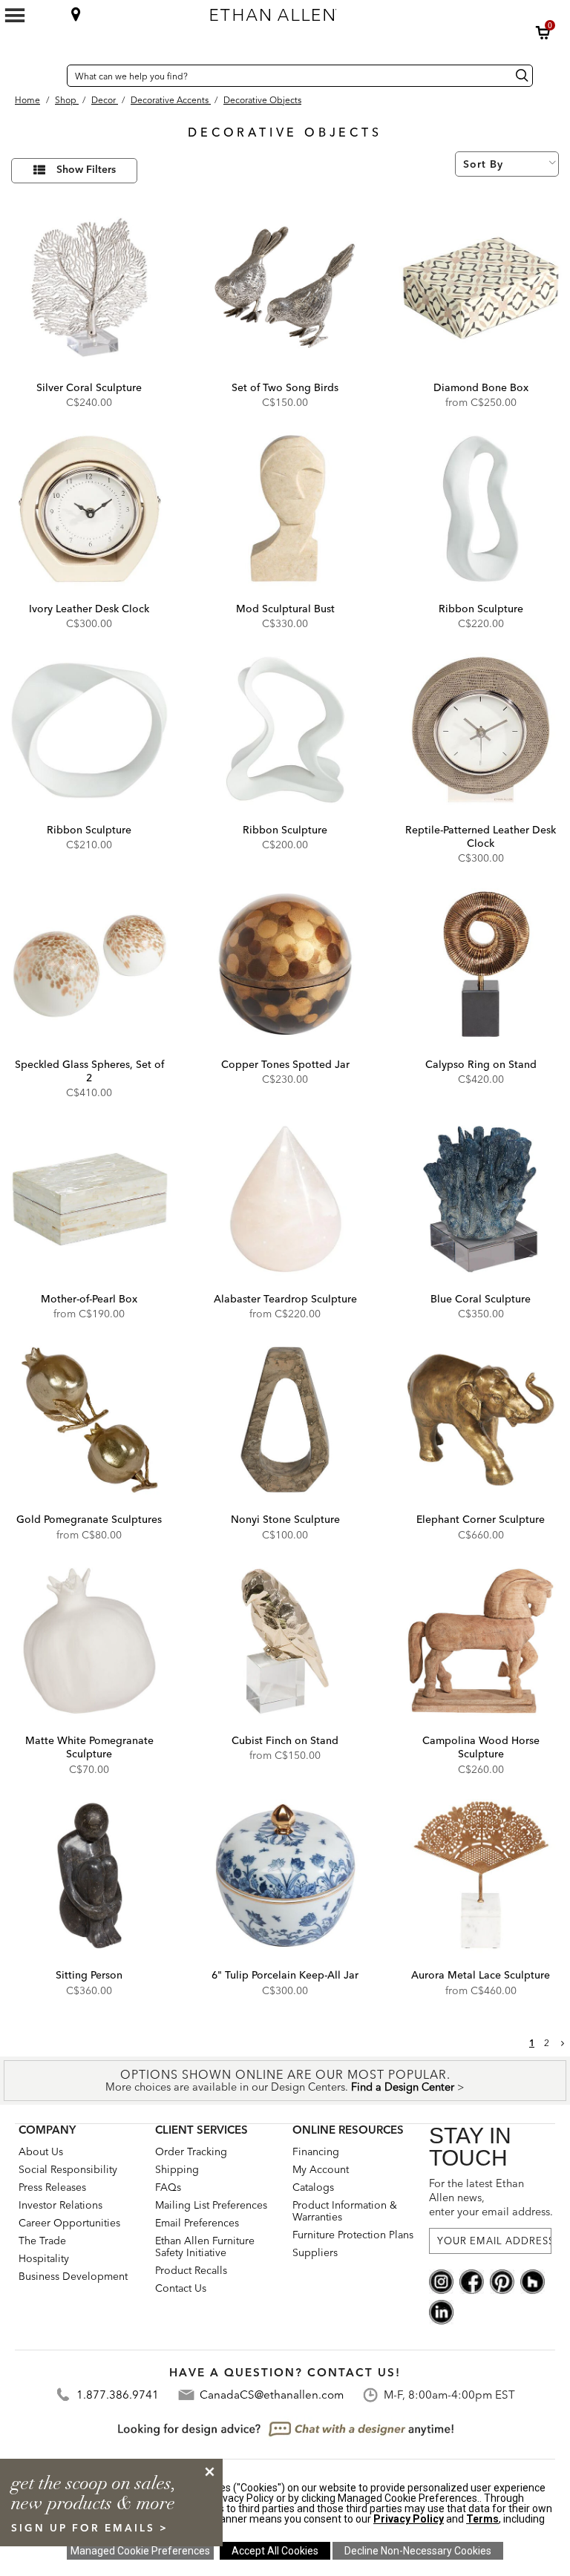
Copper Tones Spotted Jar (285, 1064)
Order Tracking (191, 2151)
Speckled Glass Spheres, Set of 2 (89, 1071)
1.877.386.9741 (118, 2395)
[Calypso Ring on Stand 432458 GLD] (481, 964)
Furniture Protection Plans (353, 2235)
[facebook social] (472, 2281)
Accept (275, 2551)
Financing (316, 2151)
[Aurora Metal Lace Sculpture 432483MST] (481, 1876)
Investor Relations (60, 2205)
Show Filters (86, 170)
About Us (41, 2151)
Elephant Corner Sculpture (481, 1519)
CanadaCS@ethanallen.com (272, 2395)
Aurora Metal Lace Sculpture (481, 1975)
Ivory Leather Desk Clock (89, 609)
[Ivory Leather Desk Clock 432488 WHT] (89, 509)
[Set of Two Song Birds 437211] (285, 288)
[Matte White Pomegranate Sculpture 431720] (89, 1641)
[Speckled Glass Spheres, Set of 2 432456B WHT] (89, 964)
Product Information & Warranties (345, 2211)
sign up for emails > (90, 2528)
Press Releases (52, 2187)
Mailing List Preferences (211, 2205)
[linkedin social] (441, 2311)
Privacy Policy (409, 2519)
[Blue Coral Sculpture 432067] (481, 1199)
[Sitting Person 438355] (89, 1876)
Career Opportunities (69, 2223)
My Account (321, 2169)
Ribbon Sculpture (481, 609)
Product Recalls (191, 2270)
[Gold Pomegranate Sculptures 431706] (89, 1420)
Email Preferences (197, 2223)
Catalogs (313, 2187)
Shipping (177, 2169)
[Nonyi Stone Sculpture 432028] (285, 1420)
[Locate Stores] (76, 14)
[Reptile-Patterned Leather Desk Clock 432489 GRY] (481, 730)
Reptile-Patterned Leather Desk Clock (481, 836)
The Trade (42, 2241)
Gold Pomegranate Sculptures (89, 1519)
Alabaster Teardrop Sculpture (285, 1299)
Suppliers (315, 2252)
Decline (418, 2551)
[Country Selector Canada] (52, 76)
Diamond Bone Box (481, 387)
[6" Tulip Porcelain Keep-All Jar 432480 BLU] (285, 1876)
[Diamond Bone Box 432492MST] (481, 288)
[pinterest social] (502, 2281)
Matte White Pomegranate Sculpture (89, 1747)
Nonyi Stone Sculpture (285, 1519)
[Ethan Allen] (338, 11)
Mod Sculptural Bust (285, 609)
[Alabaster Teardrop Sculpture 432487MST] (285, 1199)
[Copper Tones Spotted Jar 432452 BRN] (285, 964)
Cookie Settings (140, 2551)
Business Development (73, 2276)
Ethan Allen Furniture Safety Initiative (205, 2246)
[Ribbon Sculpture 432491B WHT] (285, 730)
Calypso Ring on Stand (481, 1064)
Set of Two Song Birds (285, 387)
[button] (543, 33)
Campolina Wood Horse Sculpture (481, 1747)
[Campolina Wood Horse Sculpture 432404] (481, 1641)
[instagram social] (441, 2281)
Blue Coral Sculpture (481, 1299)
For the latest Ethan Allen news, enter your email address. (490, 2198)
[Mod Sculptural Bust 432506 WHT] (285, 509)
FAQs (168, 2187)
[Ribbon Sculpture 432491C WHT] (481, 509)
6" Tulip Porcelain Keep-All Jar (285, 1975)
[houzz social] (533, 2281)
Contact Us (181, 2288)
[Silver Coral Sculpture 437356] (89, 288)
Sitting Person (89, 1975)
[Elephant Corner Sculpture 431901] (481, 1420)
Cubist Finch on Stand (285, 1740)
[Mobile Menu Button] (15, 16)
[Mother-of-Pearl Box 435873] (89, 1199)
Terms (482, 2519)
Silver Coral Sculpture (89, 387)
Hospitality (44, 2258)
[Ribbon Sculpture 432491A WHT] (89, 730)
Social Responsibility (68, 2169)
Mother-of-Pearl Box (89, 1299)
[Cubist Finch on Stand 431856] (285, 1641)
